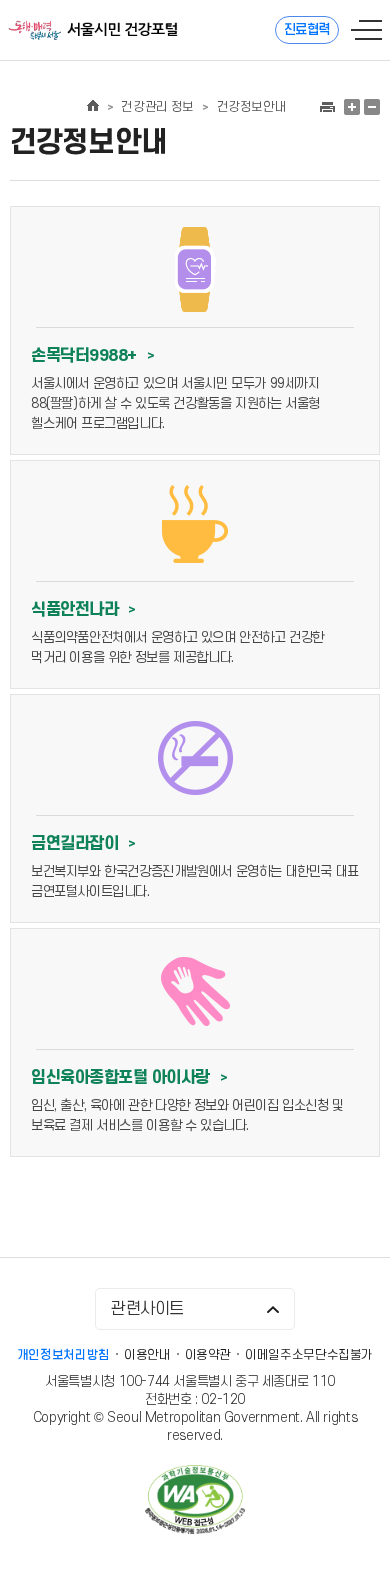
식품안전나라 (83, 610)
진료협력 (307, 29)
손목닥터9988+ (92, 356)
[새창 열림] (326, 107)
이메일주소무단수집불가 (309, 1355)
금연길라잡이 (83, 844)
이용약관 (208, 1355)
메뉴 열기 (366, 30)
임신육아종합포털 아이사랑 (129, 1078)
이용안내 (147, 1355)
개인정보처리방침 (63, 1355)
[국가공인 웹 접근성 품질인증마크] (195, 1501)
